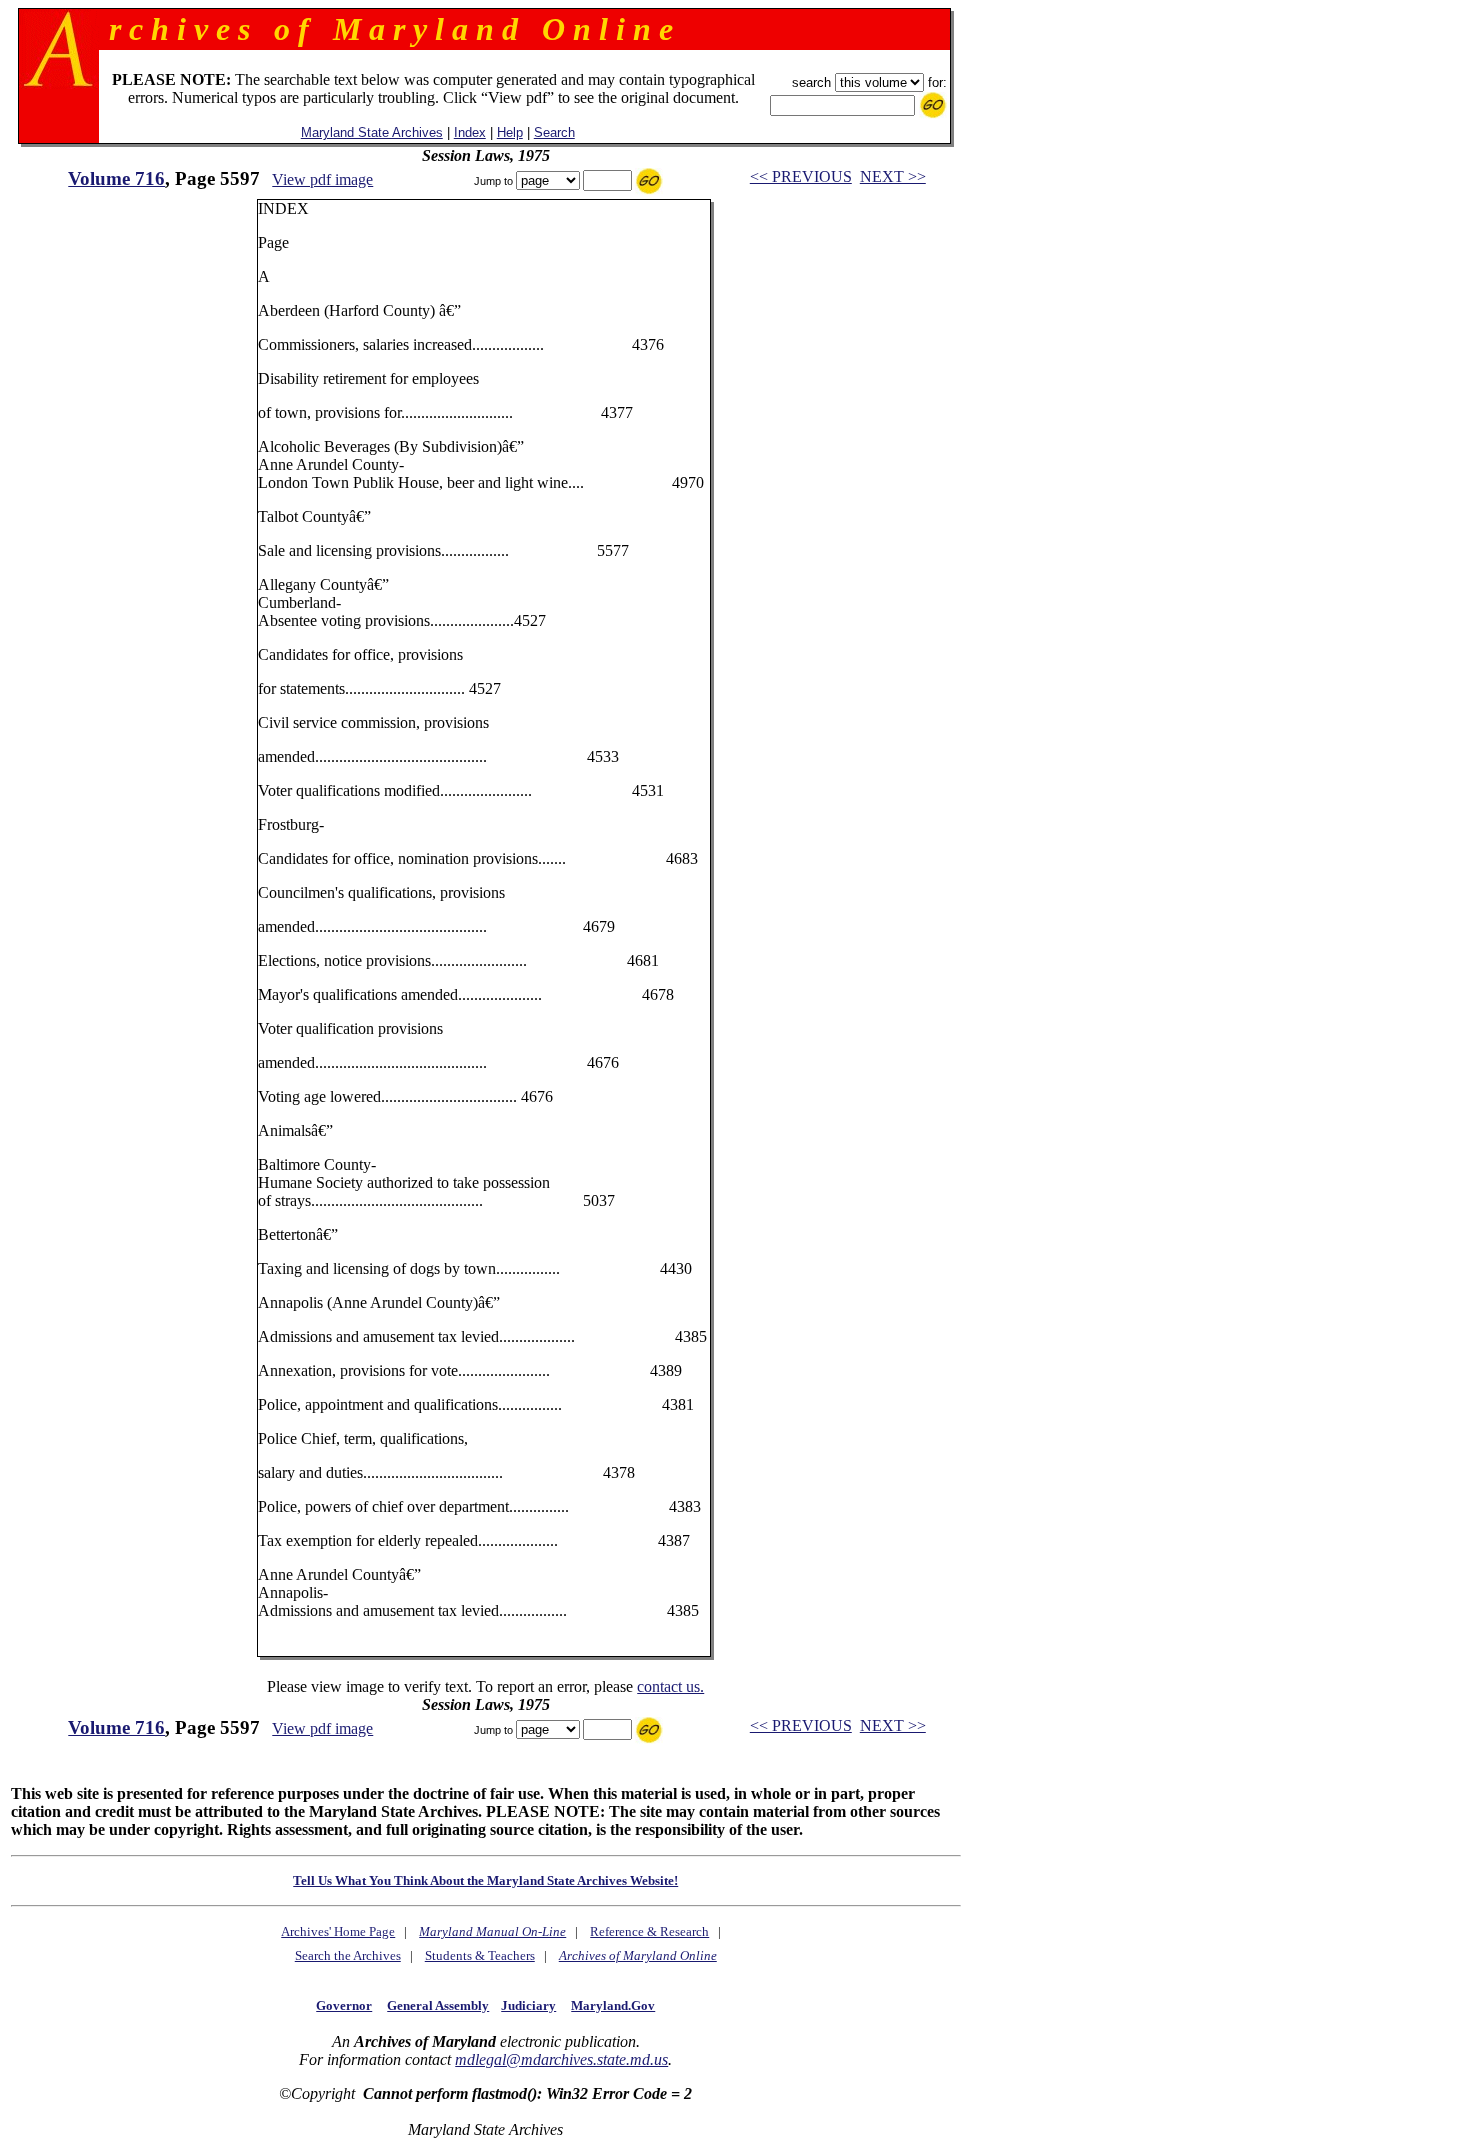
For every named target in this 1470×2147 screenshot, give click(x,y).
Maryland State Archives (372, 132)
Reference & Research (649, 1931)
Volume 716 (116, 178)
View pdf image (322, 179)
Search (554, 132)
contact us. (670, 1686)
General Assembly (438, 2005)
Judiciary (528, 2005)
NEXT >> (893, 176)
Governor (344, 2005)
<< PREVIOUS (801, 176)
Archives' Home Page (338, 1931)
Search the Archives (348, 1955)
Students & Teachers (480, 1955)
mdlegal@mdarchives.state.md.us (561, 2059)
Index (470, 132)
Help (510, 132)
